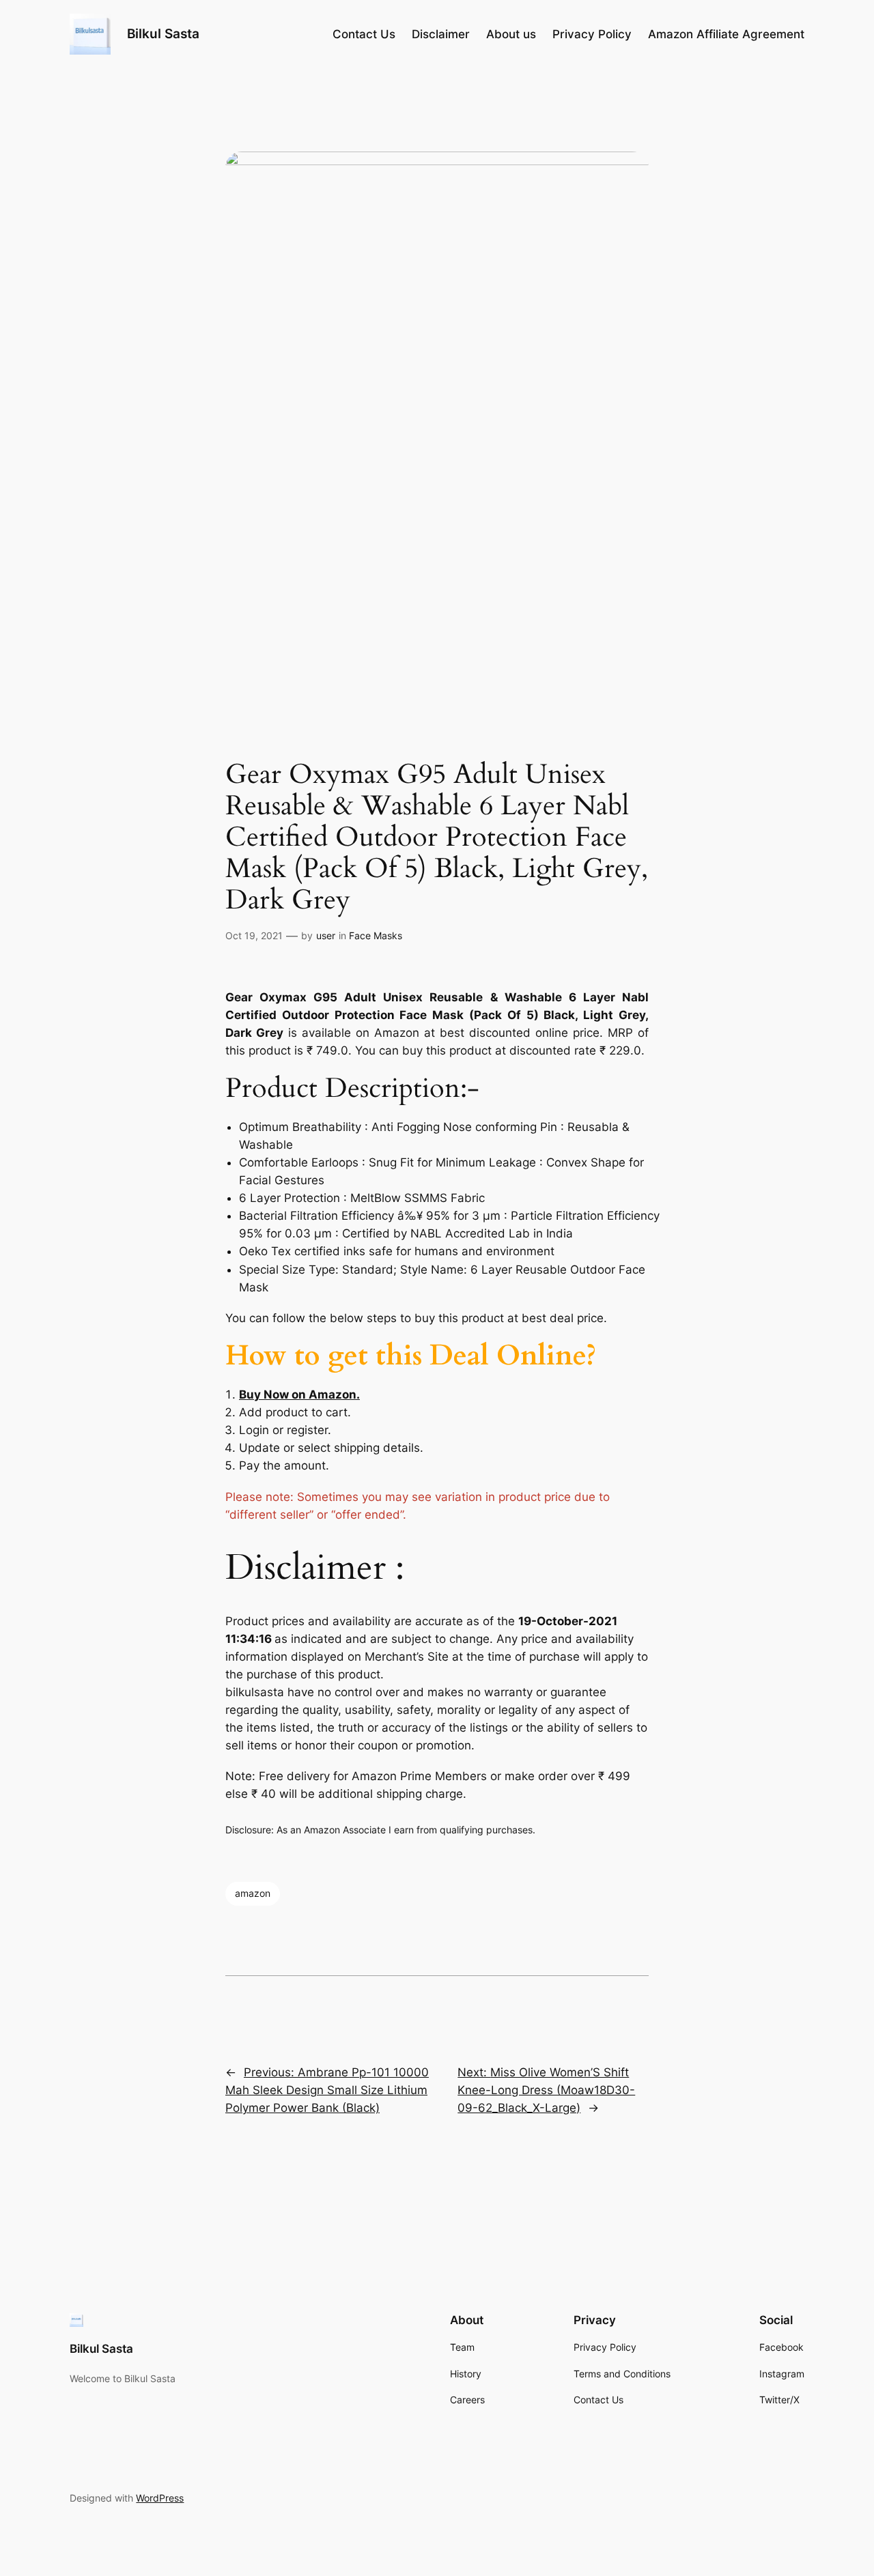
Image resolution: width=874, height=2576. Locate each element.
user (326, 935)
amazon (253, 1893)
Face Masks (376, 935)
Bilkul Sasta (163, 33)
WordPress (160, 2498)
